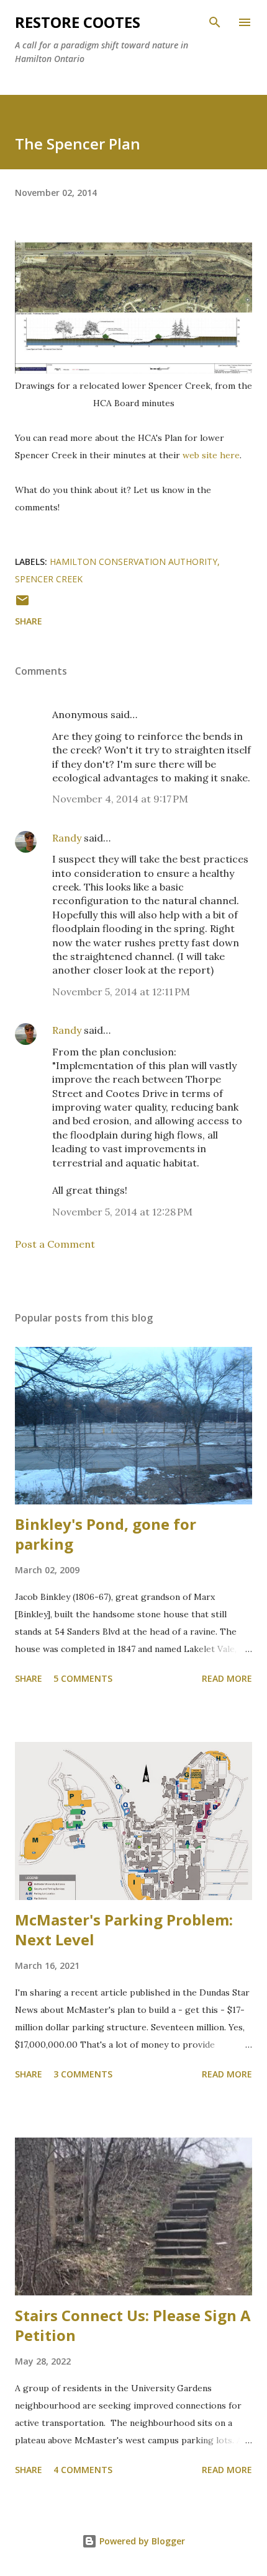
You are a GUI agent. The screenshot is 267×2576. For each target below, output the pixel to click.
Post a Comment (55, 1244)
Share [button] (29, 621)
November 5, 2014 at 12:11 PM (121, 992)
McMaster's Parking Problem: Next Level (124, 1930)
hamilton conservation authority (133, 562)
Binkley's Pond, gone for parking (106, 1534)
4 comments (83, 2470)
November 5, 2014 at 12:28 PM (122, 1212)
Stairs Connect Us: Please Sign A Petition (133, 2325)
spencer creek (49, 579)
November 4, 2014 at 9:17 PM (120, 799)
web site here (211, 455)
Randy (67, 838)
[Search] (215, 22)
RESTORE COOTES (78, 22)
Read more (227, 1678)
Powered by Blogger (141, 2541)
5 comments (83, 1678)
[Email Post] (22, 604)
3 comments (83, 2074)
